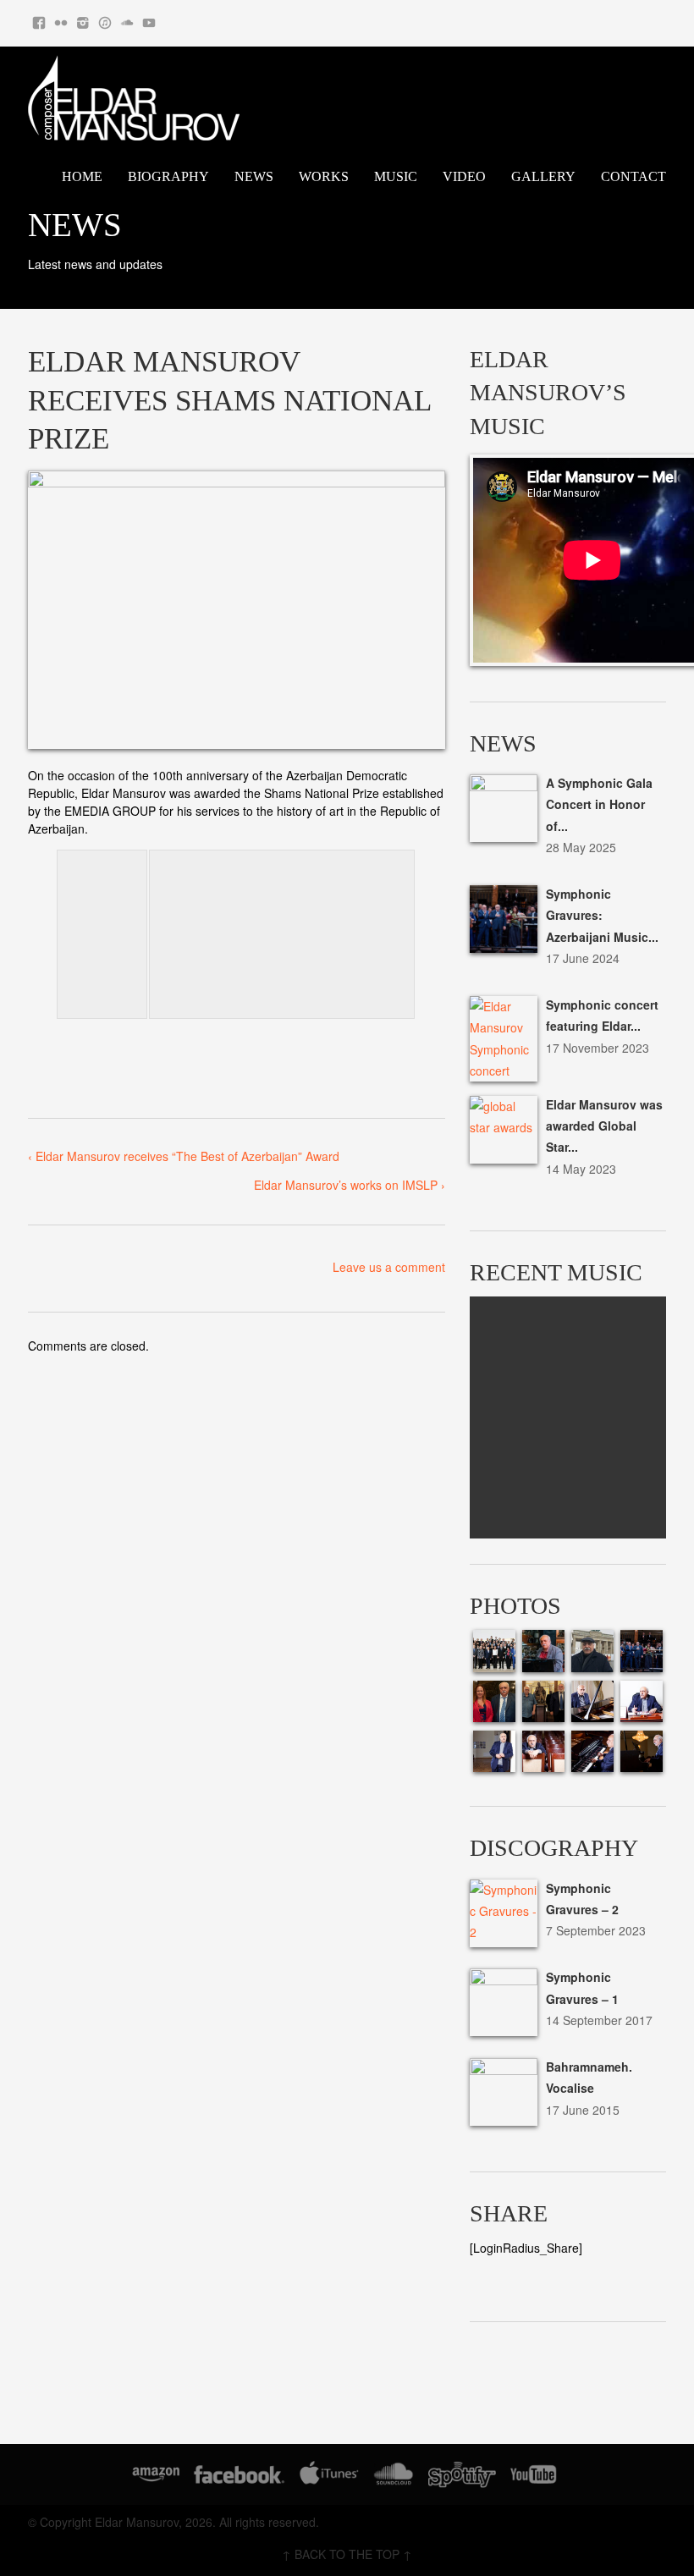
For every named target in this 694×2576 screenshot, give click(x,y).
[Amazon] (156, 2477)
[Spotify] (462, 2477)
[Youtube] (149, 19)
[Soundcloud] (127, 19)
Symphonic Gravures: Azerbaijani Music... (602, 915)
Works (324, 176)
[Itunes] (105, 19)
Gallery (543, 176)
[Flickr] (61, 19)
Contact (633, 176)
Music (396, 176)
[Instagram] (83, 19)
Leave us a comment (389, 1267)
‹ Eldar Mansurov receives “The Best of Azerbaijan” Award (184, 1156)
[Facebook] (39, 19)
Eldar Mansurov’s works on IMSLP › (350, 1185)
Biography (168, 176)
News (254, 176)
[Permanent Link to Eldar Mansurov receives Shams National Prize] (237, 610)
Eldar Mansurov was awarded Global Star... (604, 1126)
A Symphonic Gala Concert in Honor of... (599, 804)
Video (464, 176)
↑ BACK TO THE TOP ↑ (347, 2554)
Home (82, 176)
